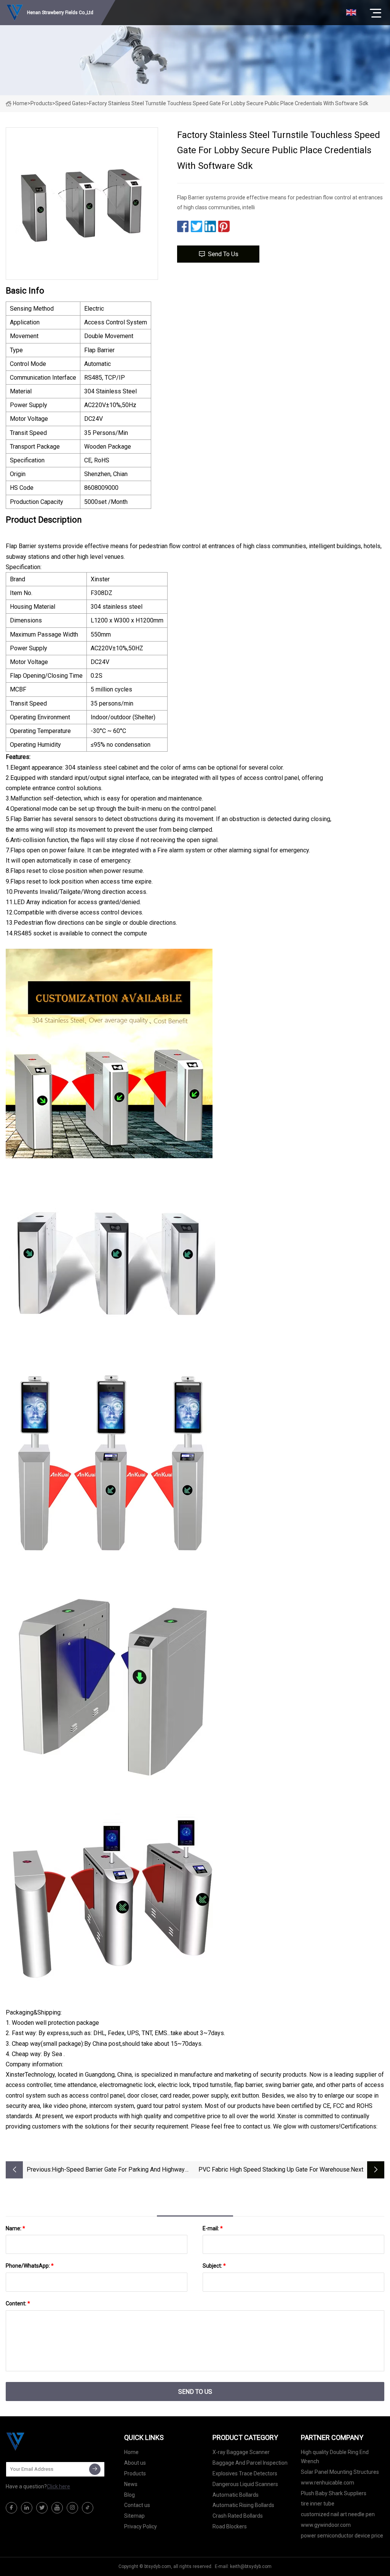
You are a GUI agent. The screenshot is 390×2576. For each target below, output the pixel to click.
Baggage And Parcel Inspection (250, 2463)
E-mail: (213, 2228)
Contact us (137, 2505)
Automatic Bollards (236, 2495)
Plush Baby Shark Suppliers (334, 2493)
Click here (58, 2486)
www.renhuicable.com (328, 2483)
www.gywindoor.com (326, 2525)
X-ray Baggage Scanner (241, 2452)
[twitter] (42, 2508)
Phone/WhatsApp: (30, 2266)
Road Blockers (230, 2526)
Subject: (214, 2266)
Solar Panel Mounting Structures (340, 2472)
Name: (15, 2228)
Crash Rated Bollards (238, 2516)
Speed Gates (71, 103)
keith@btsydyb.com (251, 2566)
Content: (18, 2303)
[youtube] (57, 2508)
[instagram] (72, 2508)
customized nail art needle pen (338, 2514)
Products (41, 103)
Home (20, 103)
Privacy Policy (141, 2526)
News (131, 2484)
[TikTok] (88, 2508)
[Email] (95, 2469)
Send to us (223, 254)
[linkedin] (27, 2508)
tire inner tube (318, 2504)
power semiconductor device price (342, 2536)
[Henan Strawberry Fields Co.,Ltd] (44, 2441)
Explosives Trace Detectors (245, 2473)
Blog (129, 2495)
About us (135, 2463)
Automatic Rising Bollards (243, 2505)
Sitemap (134, 2516)
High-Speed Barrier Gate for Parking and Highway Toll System (118, 2170)
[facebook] (11, 2508)
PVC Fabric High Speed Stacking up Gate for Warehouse (274, 2169)
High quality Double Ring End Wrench (335, 2457)
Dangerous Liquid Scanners (245, 2484)
